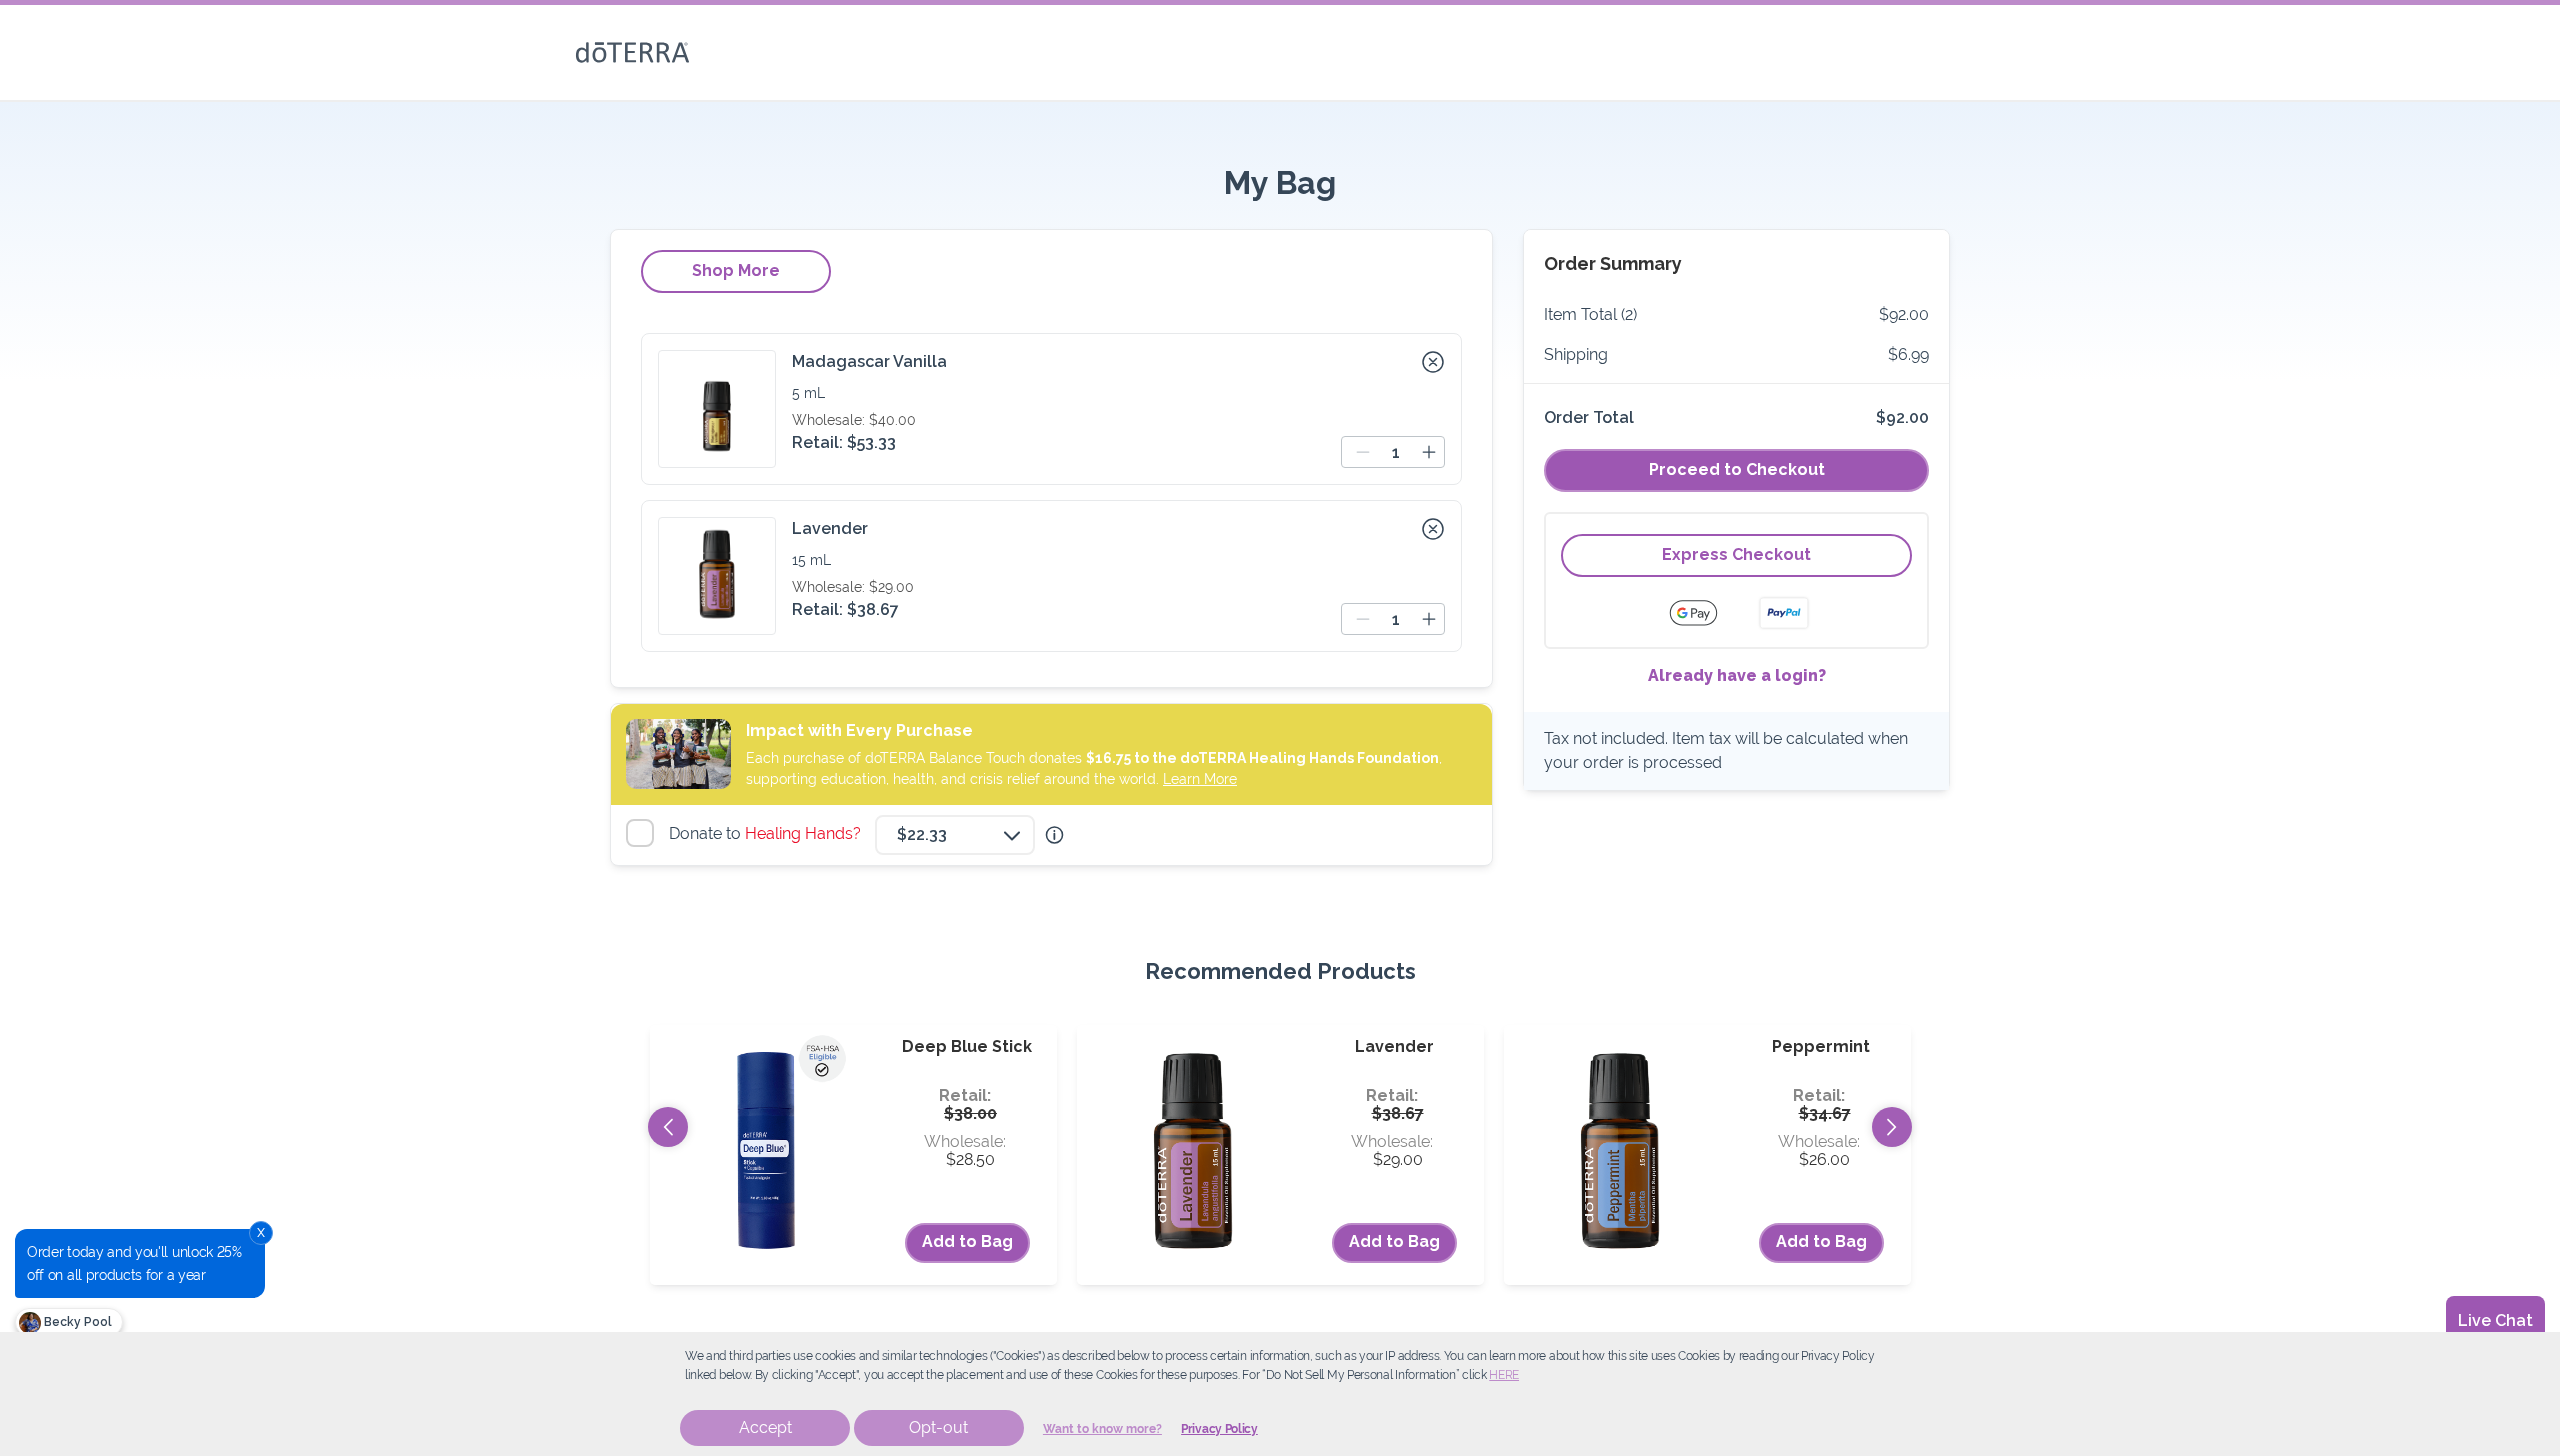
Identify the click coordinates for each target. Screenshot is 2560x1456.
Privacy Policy (1219, 1429)
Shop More (736, 270)
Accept (765, 1427)
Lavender (830, 528)
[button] (1433, 362)
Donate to (767, 833)
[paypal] (1784, 613)
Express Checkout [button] (1736, 554)
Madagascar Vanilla (869, 361)
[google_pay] (1706, 613)
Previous (668, 1127)
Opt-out (938, 1427)
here (1504, 1375)
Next (1892, 1127)
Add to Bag (967, 1241)
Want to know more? (1102, 1429)
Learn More (1200, 779)
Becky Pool (76, 1322)
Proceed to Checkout (1737, 469)
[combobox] (955, 835)
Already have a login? (1737, 675)
